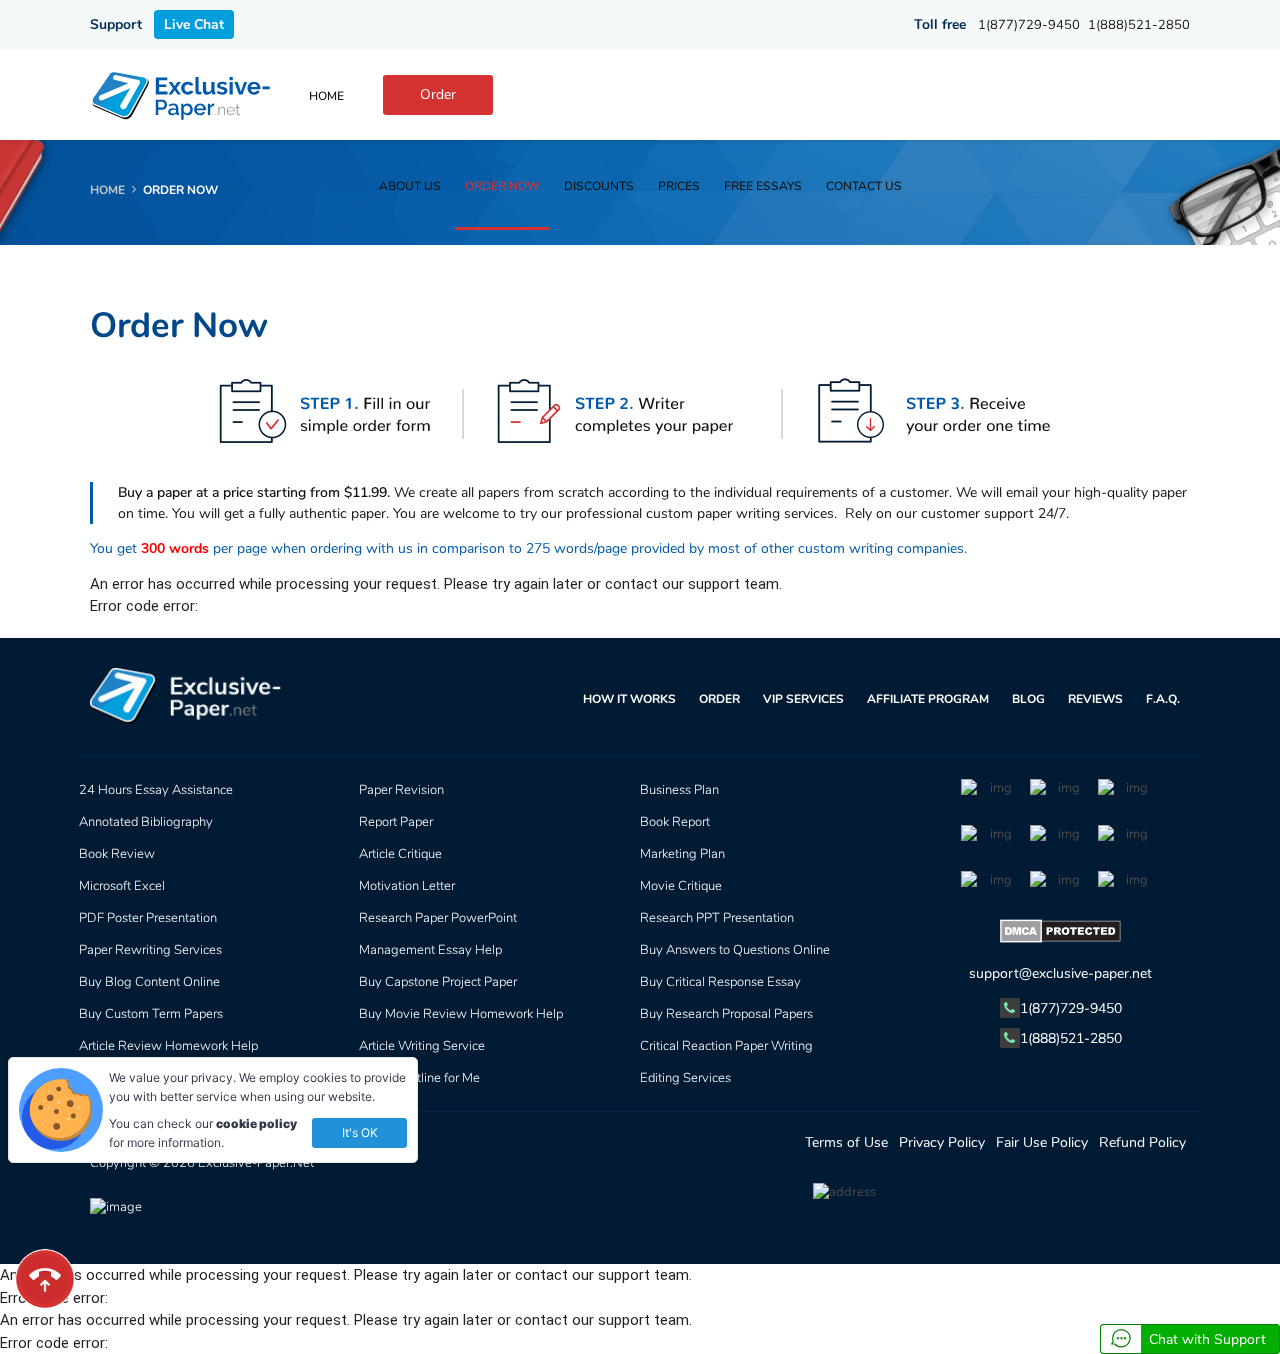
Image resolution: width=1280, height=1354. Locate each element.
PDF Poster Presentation (148, 918)
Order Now (502, 186)
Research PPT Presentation (717, 918)
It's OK (360, 1132)
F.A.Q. (1163, 699)
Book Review (117, 854)
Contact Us (864, 186)
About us (410, 186)
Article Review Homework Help (168, 1046)
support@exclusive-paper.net (1060, 973)
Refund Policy (1142, 1142)
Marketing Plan (682, 854)
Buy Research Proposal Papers (726, 1014)
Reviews (1095, 699)
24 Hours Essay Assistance (156, 790)
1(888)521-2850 (1139, 25)
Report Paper (396, 822)
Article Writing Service (422, 1046)
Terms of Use (846, 1142)
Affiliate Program (928, 699)
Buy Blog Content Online (149, 982)
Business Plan (679, 790)
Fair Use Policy (1042, 1142)
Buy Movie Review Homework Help (461, 1014)
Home (326, 96)
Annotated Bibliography (146, 822)
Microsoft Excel (122, 886)
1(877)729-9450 (1029, 25)
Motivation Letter (407, 886)
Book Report (675, 822)
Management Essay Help (430, 950)
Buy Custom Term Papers (151, 1014)
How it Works (629, 699)
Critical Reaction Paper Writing (726, 1046)
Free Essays (763, 186)
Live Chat (194, 24)
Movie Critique (681, 886)
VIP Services (803, 699)
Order (438, 94)
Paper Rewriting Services (150, 950)
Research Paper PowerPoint (438, 918)
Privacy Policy (942, 1142)
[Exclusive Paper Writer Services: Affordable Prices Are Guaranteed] (182, 95)
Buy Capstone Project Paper (438, 982)
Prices (679, 186)
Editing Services (685, 1078)
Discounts (599, 186)
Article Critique (400, 854)
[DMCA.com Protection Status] (1061, 934)
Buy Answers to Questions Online (735, 950)
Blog (1028, 699)
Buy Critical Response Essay (720, 982)
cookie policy (256, 1123)
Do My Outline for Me (419, 1078)
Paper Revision (401, 790)
